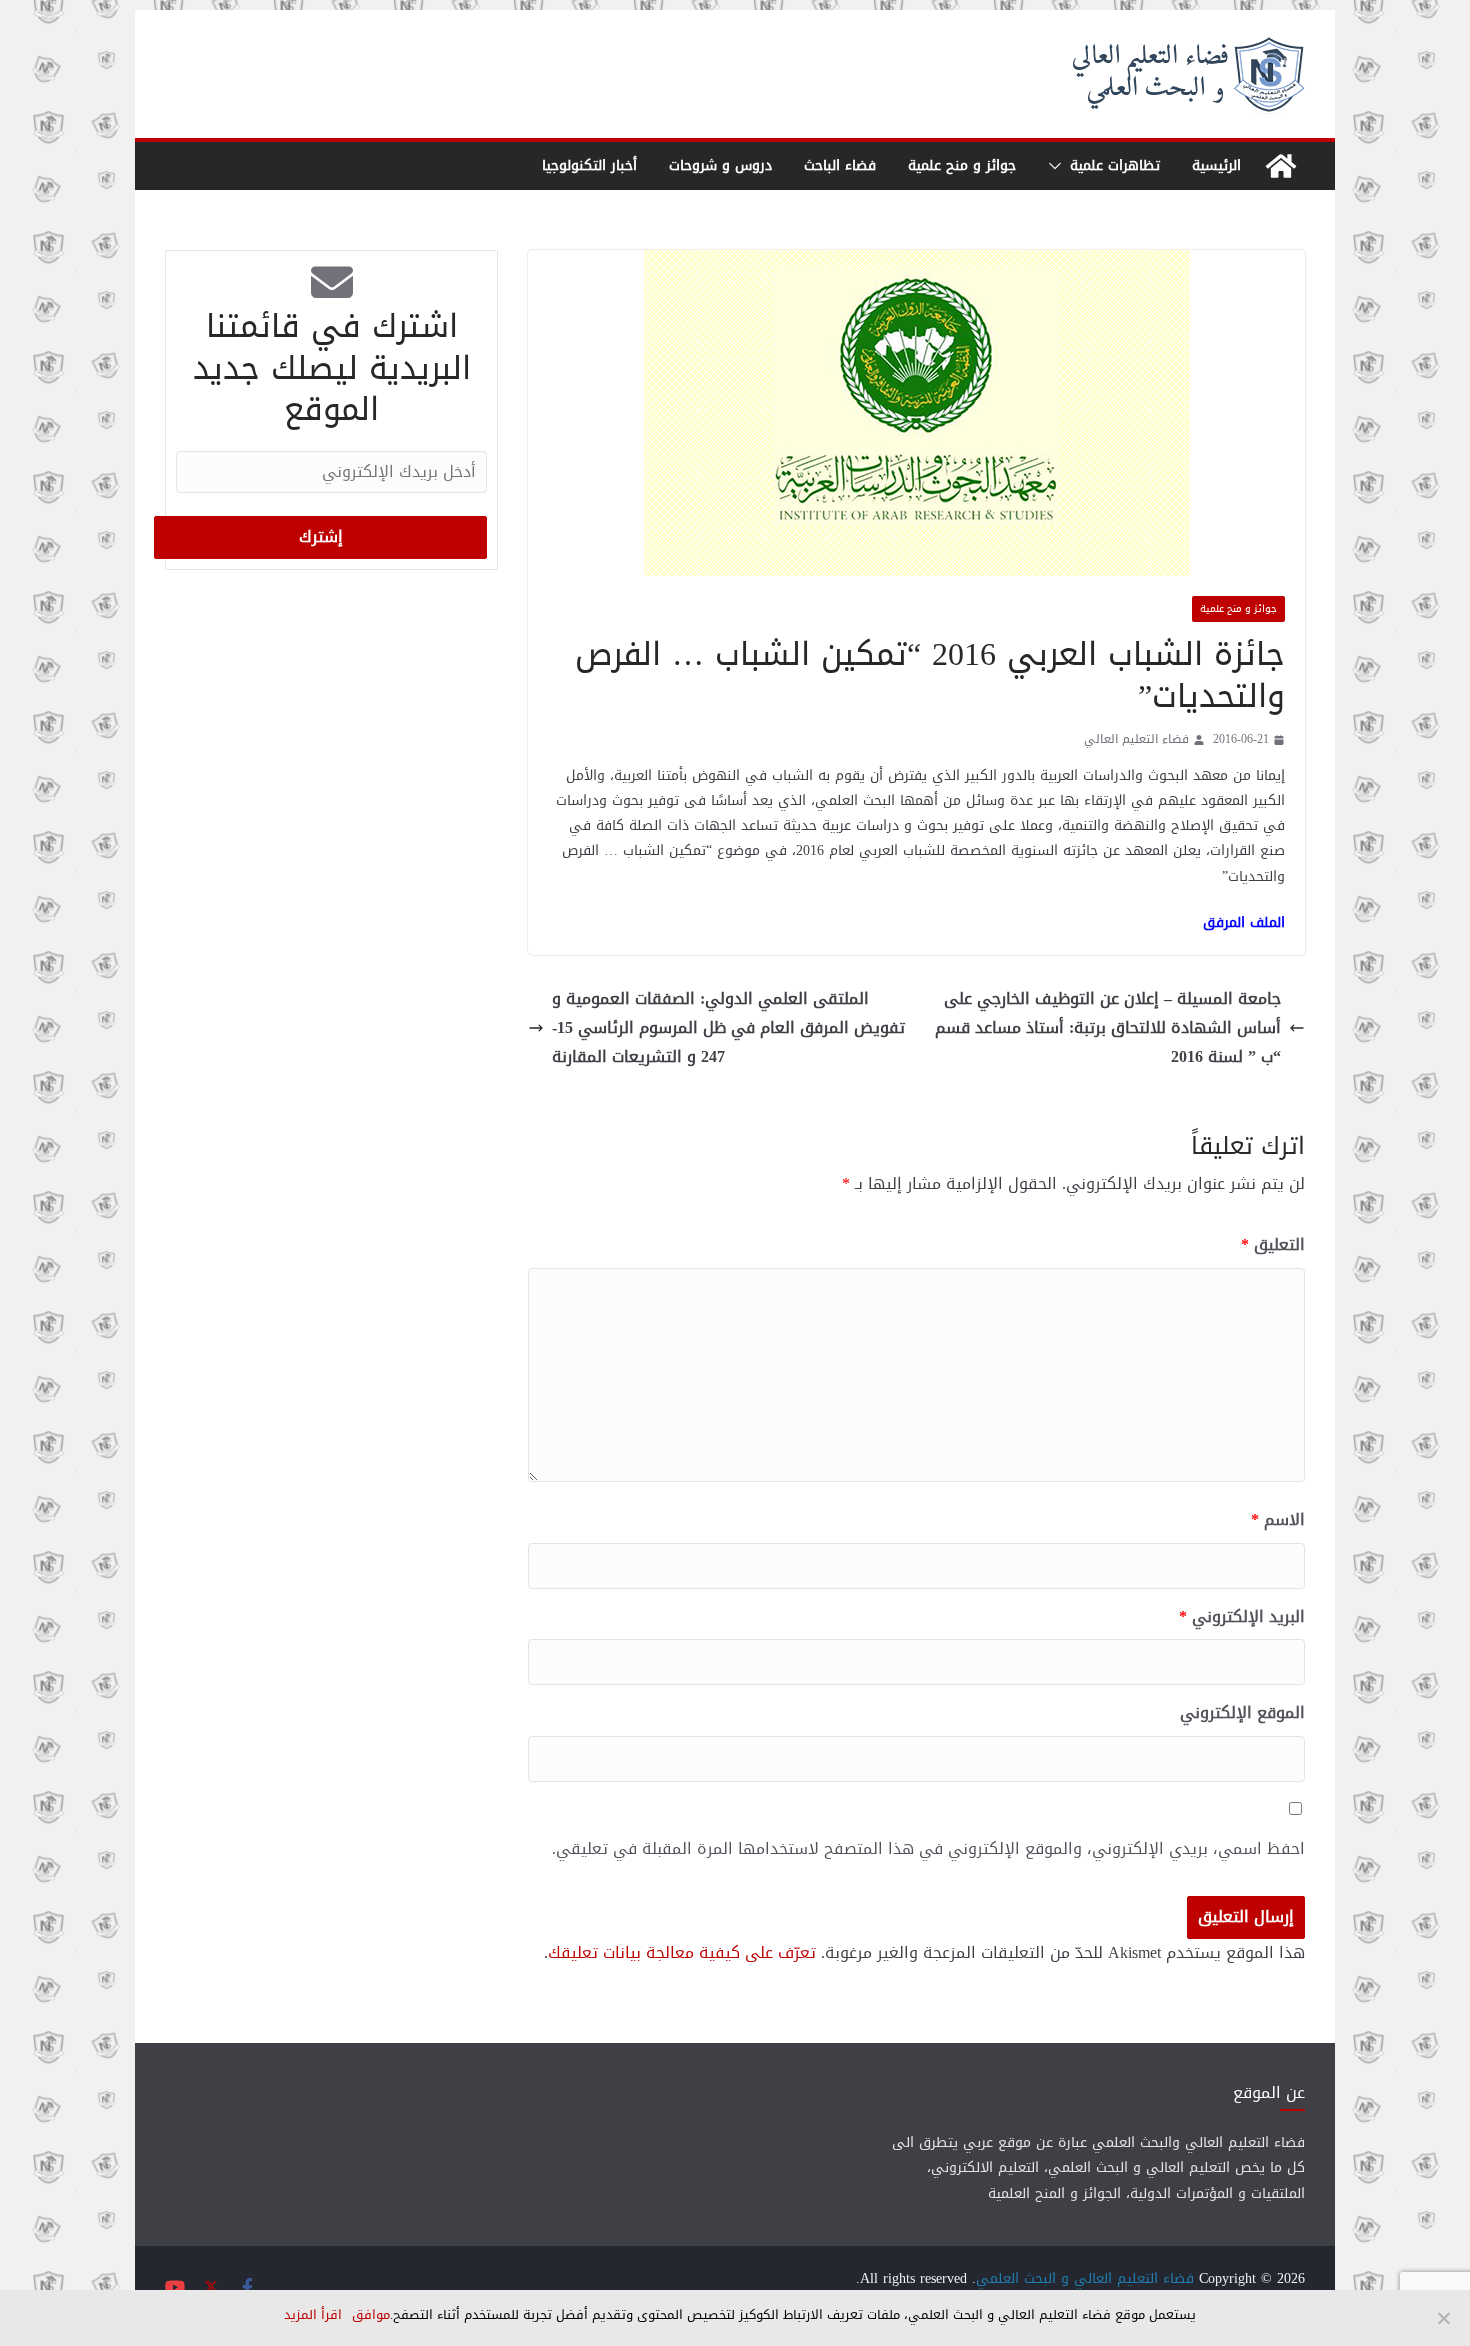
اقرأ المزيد (313, 2315)
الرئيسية (1216, 165)
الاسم (1278, 1520)
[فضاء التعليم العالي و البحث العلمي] (1281, 166)
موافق (371, 2315)
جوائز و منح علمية (962, 165)
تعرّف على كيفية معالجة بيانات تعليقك (682, 1952)
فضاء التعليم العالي (1136, 739)
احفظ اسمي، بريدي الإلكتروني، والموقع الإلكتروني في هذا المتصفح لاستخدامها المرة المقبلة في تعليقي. (928, 1849)
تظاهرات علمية (1115, 165)
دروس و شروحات (720, 165)
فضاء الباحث (840, 165)
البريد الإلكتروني (1242, 1617)
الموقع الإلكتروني (1242, 1713)
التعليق (1273, 1245)
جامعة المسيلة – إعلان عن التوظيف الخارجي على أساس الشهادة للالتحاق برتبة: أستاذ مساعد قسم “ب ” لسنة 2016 (1108, 1028)
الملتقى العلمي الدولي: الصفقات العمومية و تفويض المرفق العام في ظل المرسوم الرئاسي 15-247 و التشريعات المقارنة (728, 1028)
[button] (1059, 166)
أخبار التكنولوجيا (589, 165)
